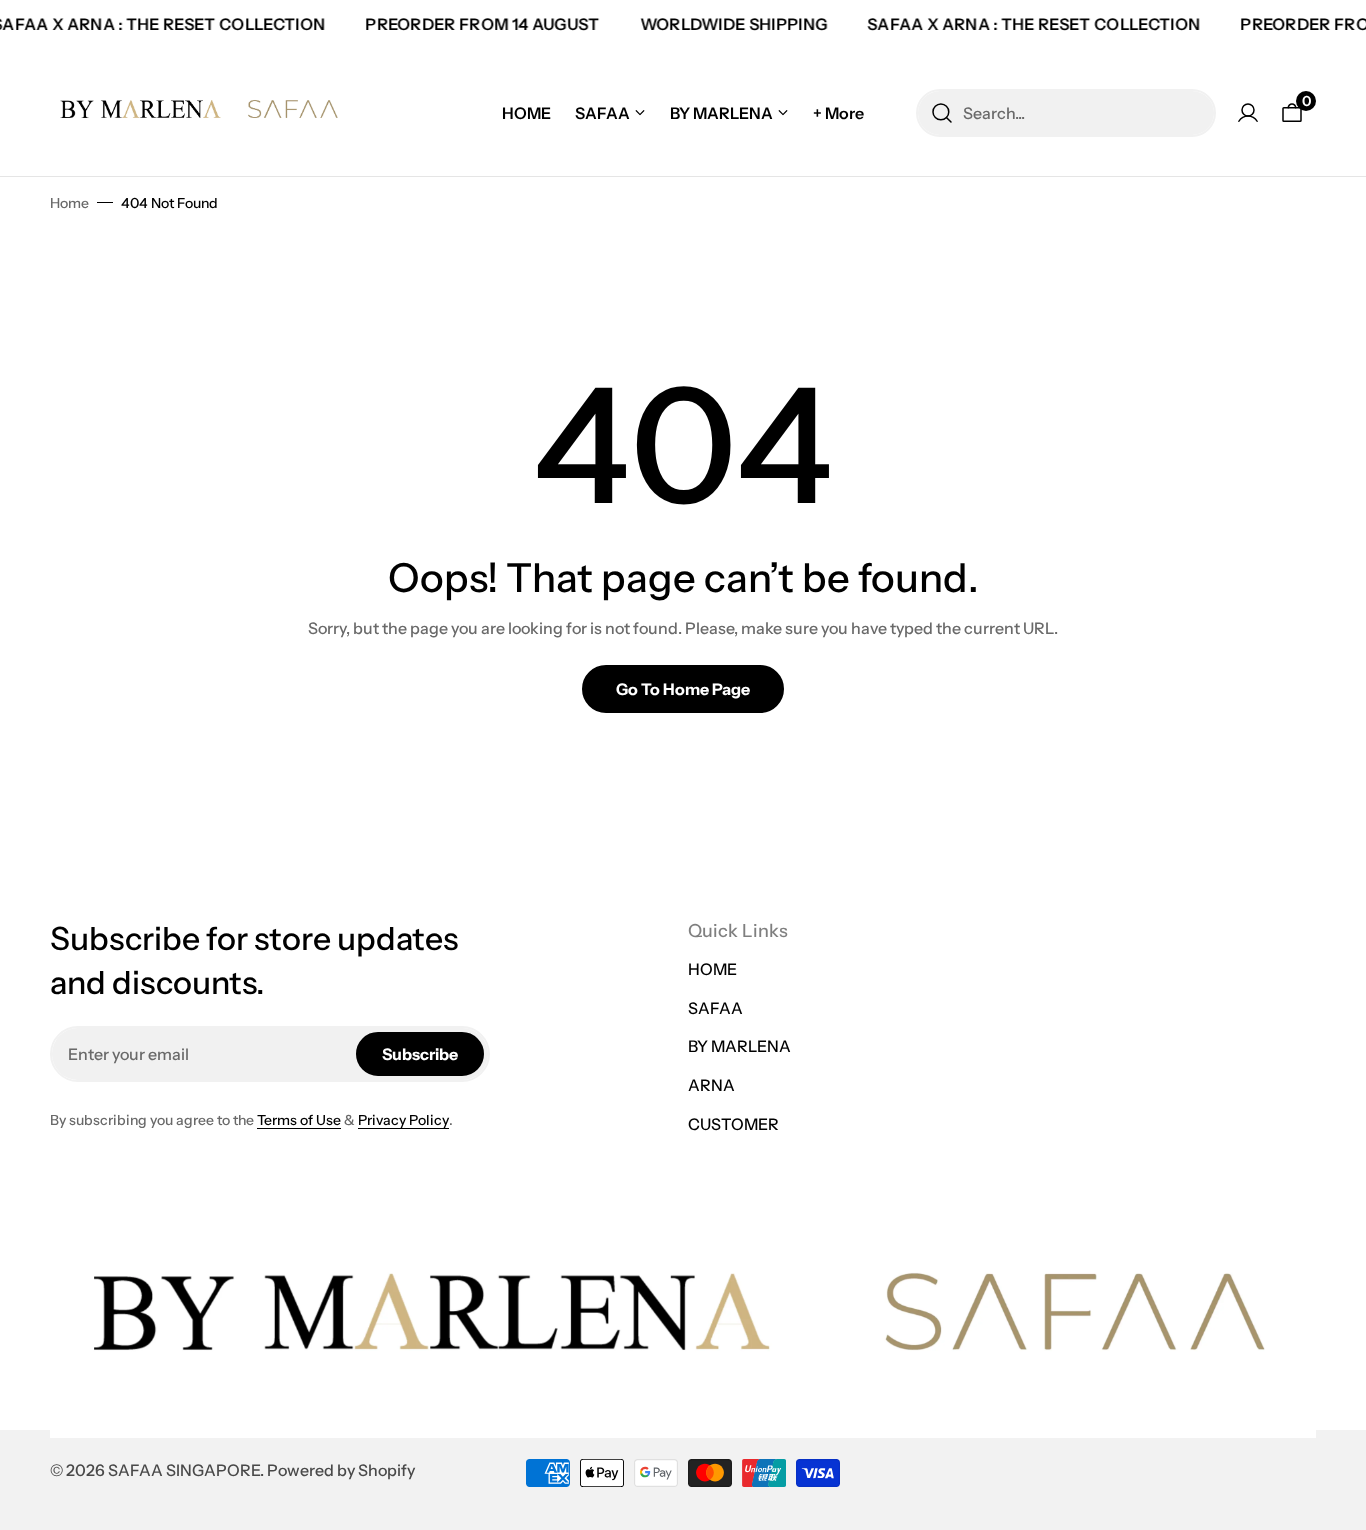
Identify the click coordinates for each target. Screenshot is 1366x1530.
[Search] (942, 113)
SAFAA (715, 1008)
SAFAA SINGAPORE (184, 1470)
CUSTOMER (733, 1124)
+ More (838, 113)
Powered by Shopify (341, 1470)
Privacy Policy (403, 1120)
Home (69, 203)
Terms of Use (299, 1120)
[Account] (1248, 113)
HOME (712, 969)
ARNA (711, 1085)
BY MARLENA (739, 1046)
